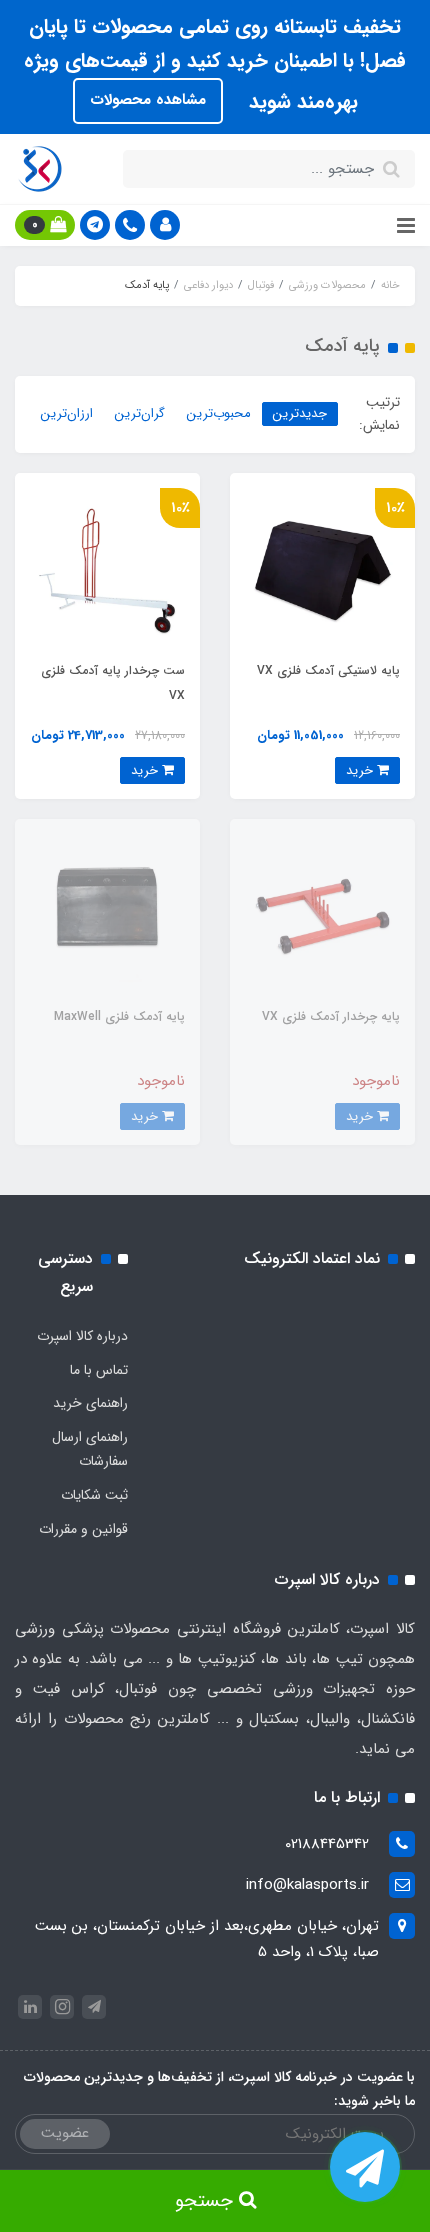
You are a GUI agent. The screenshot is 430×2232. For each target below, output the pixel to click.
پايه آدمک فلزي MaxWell (119, 1016)
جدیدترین (300, 413)
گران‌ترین (140, 413)
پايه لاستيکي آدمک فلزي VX (328, 670)
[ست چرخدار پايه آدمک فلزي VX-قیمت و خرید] (107, 565)
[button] (165, 225)
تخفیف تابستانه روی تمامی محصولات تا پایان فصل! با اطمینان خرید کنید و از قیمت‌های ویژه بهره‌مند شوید (215, 64)
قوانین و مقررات (83, 1529)
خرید (361, 770)
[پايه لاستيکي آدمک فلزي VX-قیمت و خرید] (322, 565)
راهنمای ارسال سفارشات (90, 1449)
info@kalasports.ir (307, 1885)
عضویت (65, 2133)
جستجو (207, 2201)
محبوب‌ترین (219, 413)
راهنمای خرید (90, 1403)
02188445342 (327, 1844)
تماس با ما (99, 1370)
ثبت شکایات (94, 1495)
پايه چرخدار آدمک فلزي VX (331, 1016)
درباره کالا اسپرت (82, 1336)
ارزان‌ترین (67, 413)
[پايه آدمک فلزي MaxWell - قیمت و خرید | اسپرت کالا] (107, 911)
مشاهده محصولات (148, 100)
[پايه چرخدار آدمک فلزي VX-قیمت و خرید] (322, 911)
